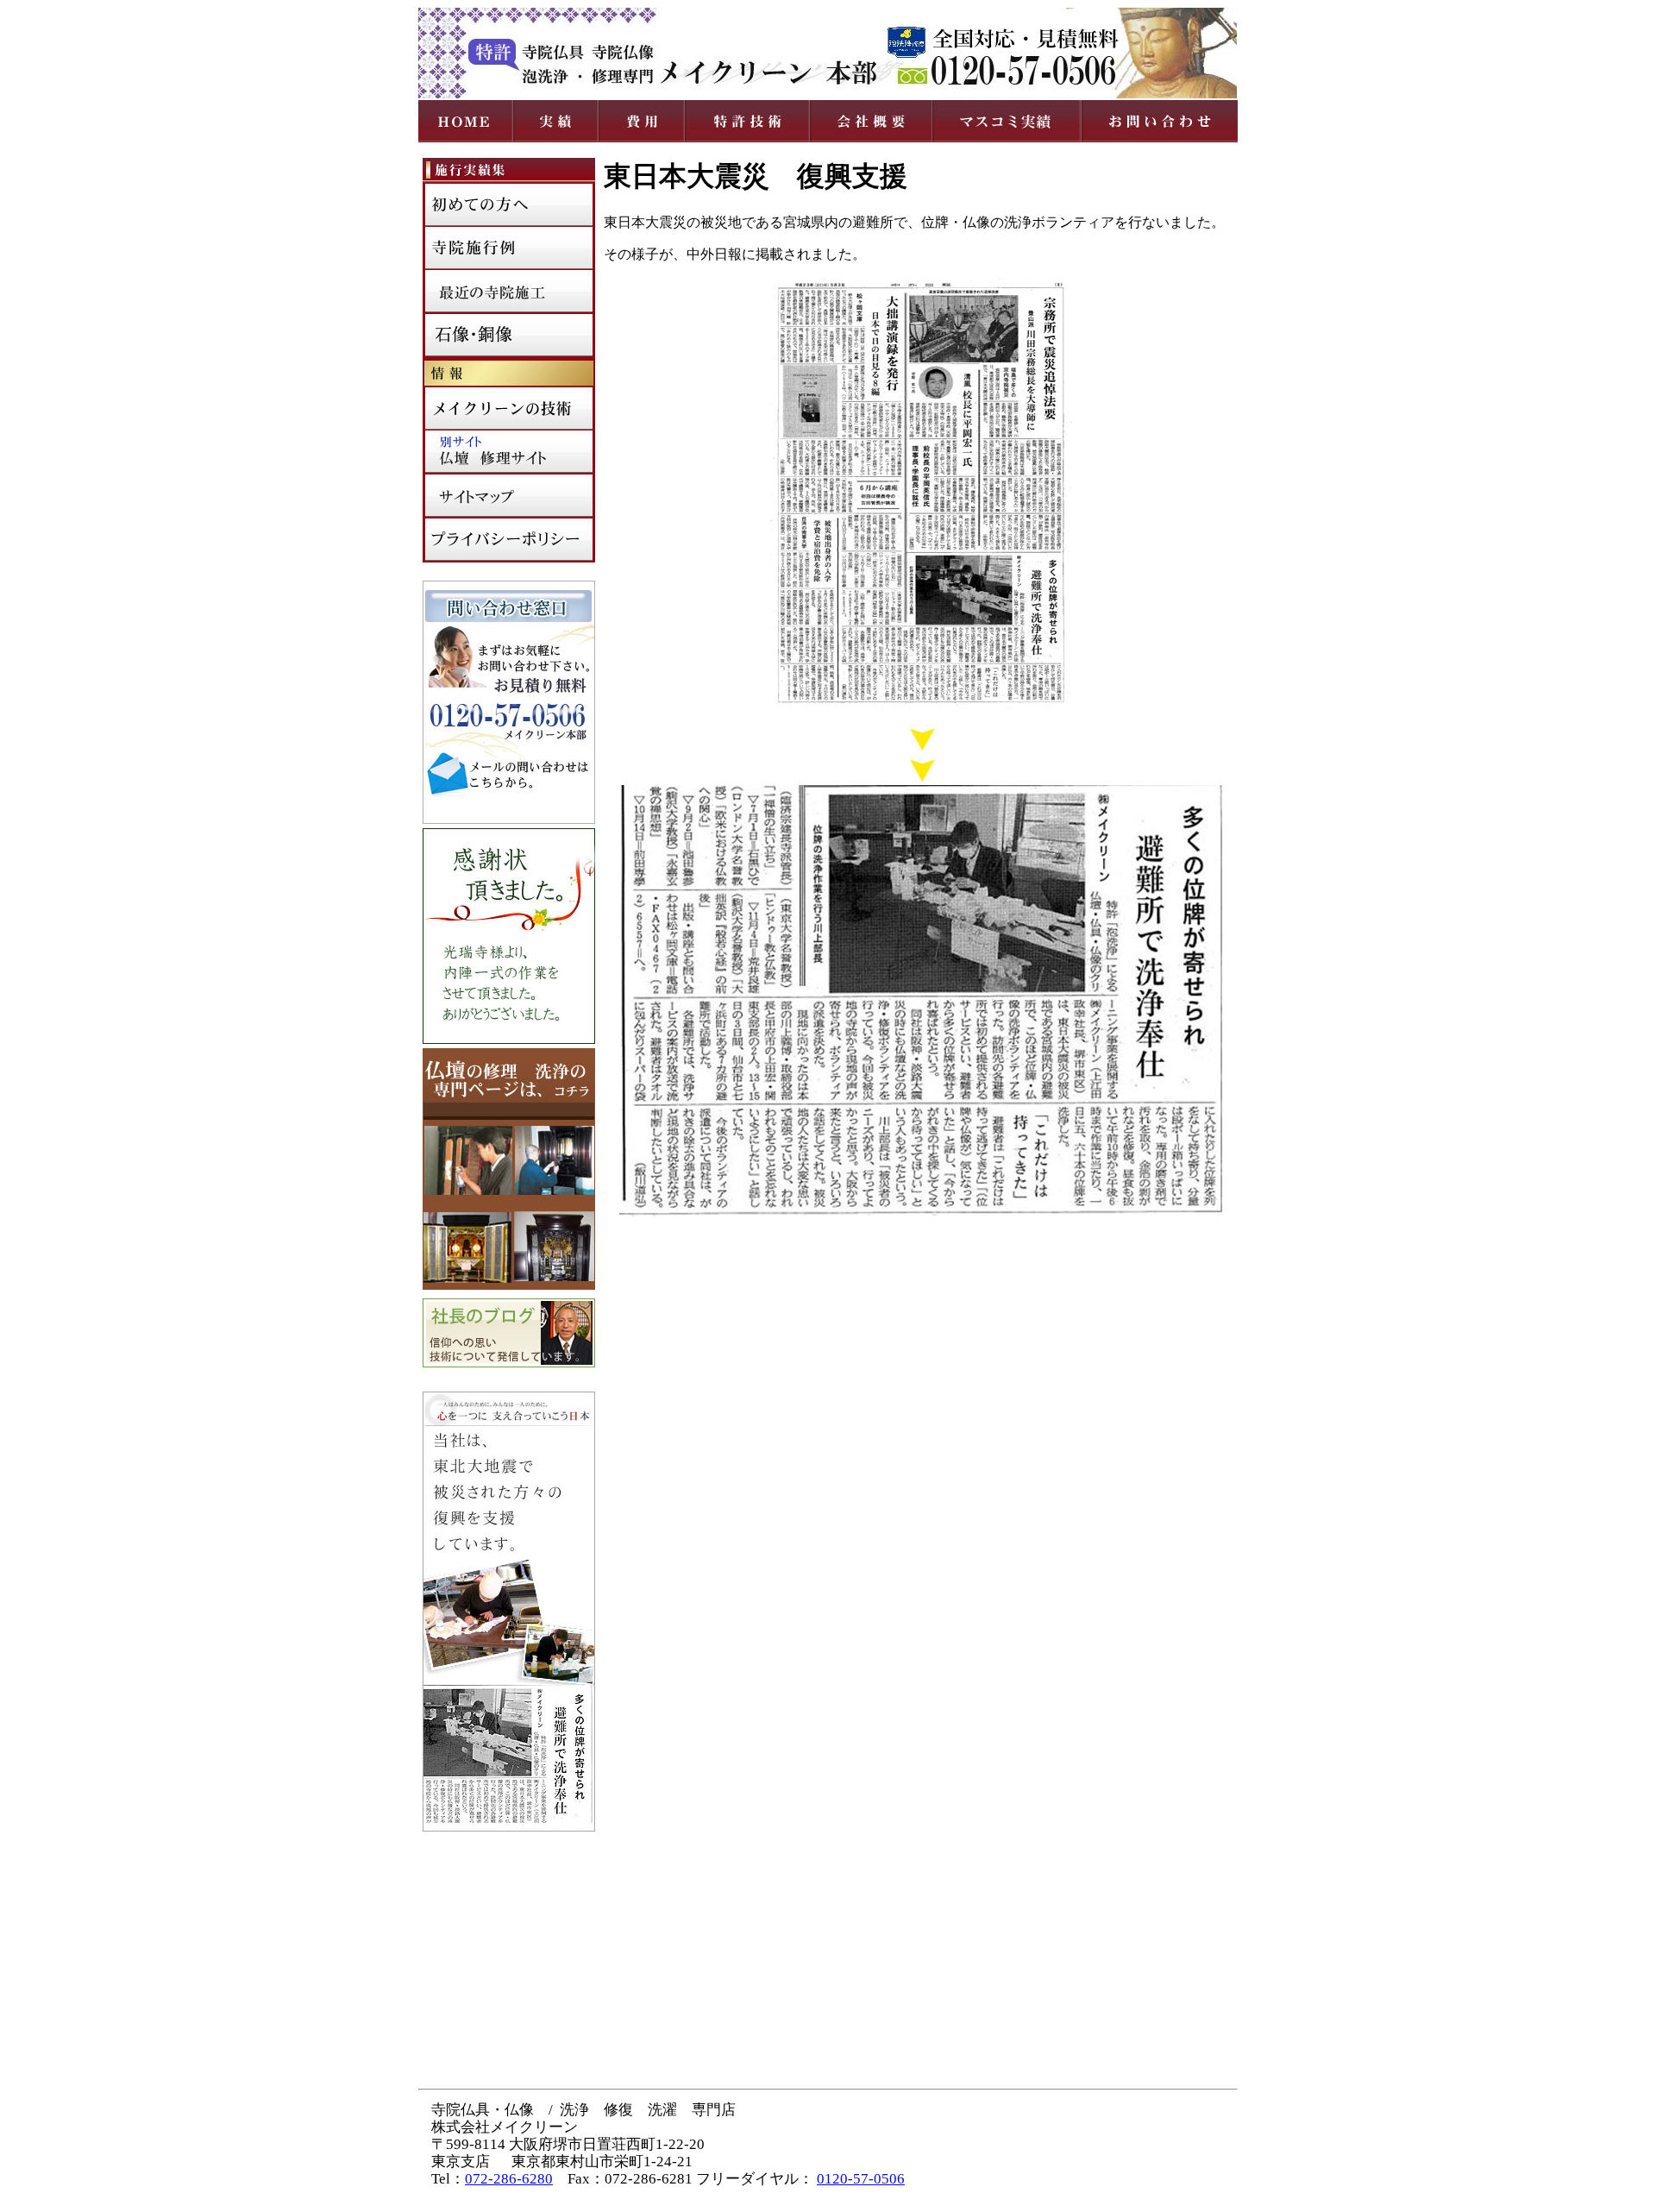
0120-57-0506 (861, 2179)
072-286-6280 (509, 2179)
